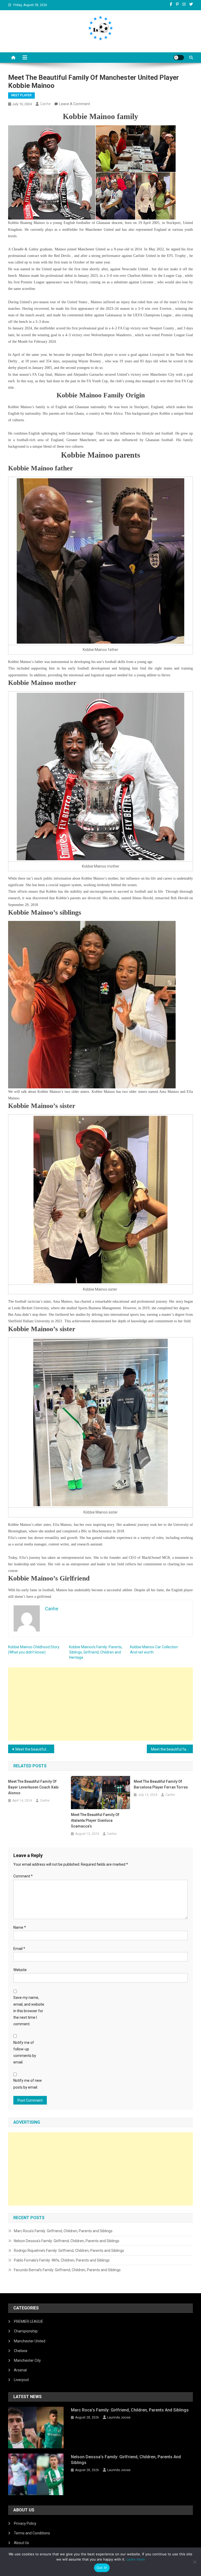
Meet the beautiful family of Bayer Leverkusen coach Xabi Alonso (33, 1787)
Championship (26, 2331)
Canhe (45, 104)
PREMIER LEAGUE (29, 2321)
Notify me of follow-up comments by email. (25, 2052)
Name (20, 1927)
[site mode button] (179, 58)
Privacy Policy (25, 2523)
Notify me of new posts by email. (28, 2084)
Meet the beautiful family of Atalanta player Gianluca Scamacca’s (95, 1820)
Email (19, 1949)
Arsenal (20, 2370)
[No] (194, 2562)
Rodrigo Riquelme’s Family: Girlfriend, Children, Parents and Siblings (69, 2251)
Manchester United (30, 2341)
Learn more (136, 2559)
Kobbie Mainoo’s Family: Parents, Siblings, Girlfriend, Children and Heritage (96, 1652)
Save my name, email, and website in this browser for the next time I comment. (29, 2011)
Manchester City (27, 2360)
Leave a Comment (75, 104)
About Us (21, 2543)
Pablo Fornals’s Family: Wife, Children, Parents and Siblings (62, 2260)
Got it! (102, 2568)
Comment (23, 1876)
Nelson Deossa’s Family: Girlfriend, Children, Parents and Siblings (67, 2241)
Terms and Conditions (32, 2533)
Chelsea (21, 2351)
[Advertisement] (101, 1704)
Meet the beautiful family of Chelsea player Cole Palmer (172, 1749)
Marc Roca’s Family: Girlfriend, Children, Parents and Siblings (63, 2231)
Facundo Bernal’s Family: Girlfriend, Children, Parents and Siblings (67, 2270)
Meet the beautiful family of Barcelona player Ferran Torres (161, 1784)
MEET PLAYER (21, 95)
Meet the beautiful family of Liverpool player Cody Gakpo (35, 1749)
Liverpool (21, 2380)
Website (20, 1970)
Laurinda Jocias (119, 2417)
